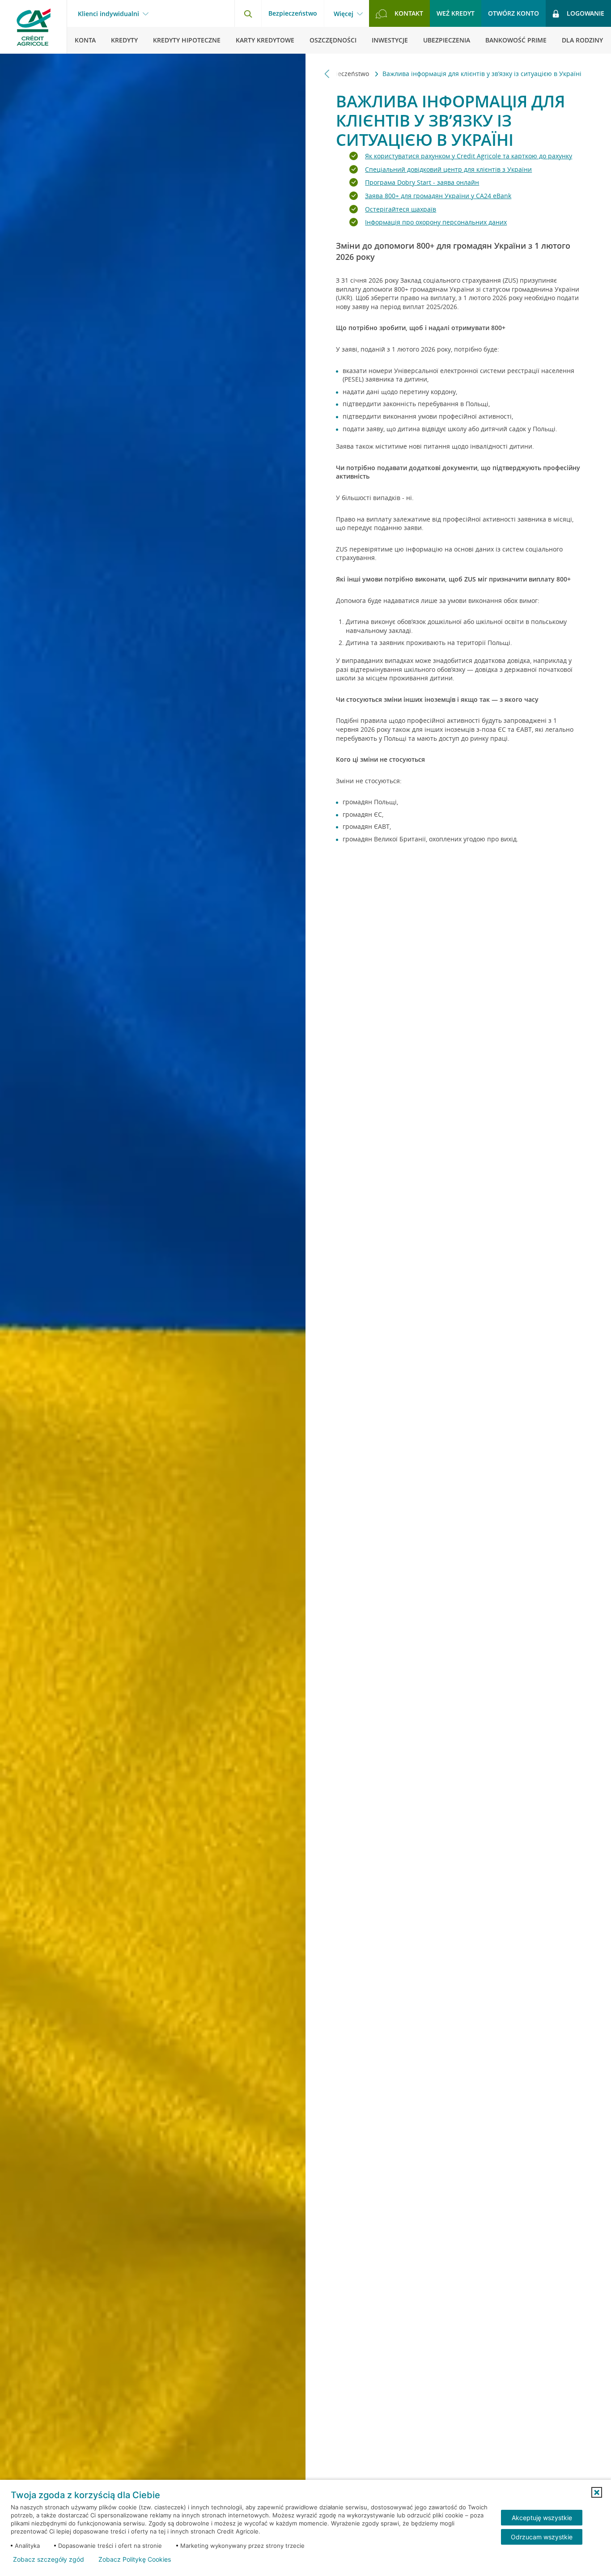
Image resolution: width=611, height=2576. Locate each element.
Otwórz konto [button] (513, 13)
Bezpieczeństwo (293, 13)
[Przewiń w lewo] (327, 74)
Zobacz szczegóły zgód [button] (49, 2559)
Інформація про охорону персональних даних (436, 222)
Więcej (344, 14)
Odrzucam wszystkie (542, 2537)
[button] (597, 2492)
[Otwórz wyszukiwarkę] (248, 13)
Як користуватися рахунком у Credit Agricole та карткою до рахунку (469, 156)
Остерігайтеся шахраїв (401, 209)
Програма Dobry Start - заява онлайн (422, 182)
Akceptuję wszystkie (542, 2518)
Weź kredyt (456, 13)
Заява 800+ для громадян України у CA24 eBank (438, 196)
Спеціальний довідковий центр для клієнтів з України (448, 169)
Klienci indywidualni (108, 14)
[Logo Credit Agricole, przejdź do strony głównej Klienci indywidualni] (34, 27)
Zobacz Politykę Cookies (135, 2559)
